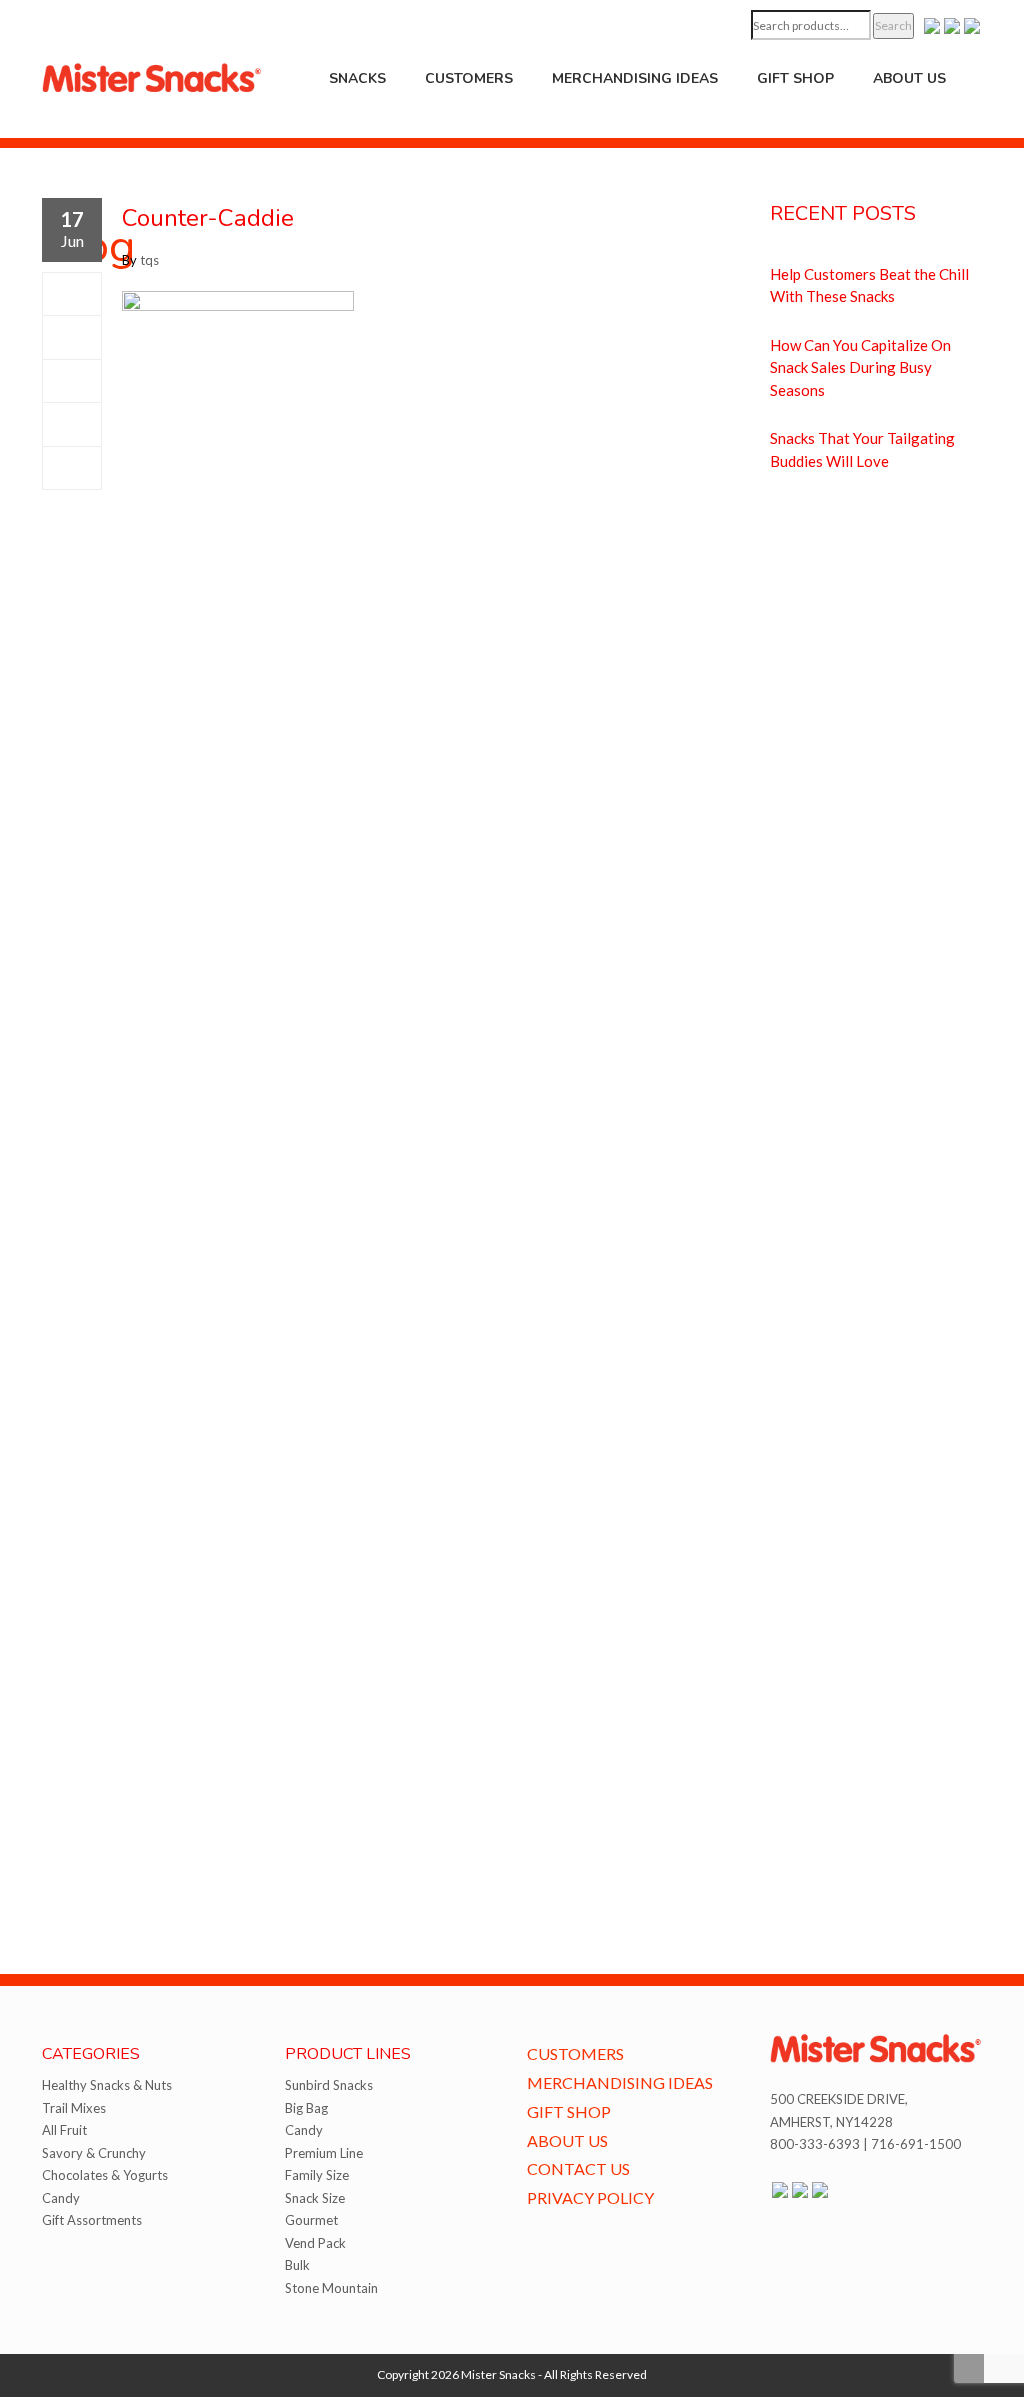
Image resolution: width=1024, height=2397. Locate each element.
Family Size (317, 2175)
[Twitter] (72, 337)
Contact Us (578, 2168)
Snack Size (315, 2198)
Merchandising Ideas (635, 78)
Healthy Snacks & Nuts (107, 2085)
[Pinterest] (72, 424)
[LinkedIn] (72, 468)
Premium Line (324, 2153)
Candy (61, 2198)
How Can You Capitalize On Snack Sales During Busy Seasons (860, 367)
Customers (469, 78)
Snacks (357, 78)
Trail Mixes (74, 2108)
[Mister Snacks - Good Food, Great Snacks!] (152, 76)
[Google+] (72, 381)
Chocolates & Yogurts (105, 2175)
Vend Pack (315, 2243)
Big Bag (306, 2108)
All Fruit (64, 2130)
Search (893, 25)
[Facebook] (72, 294)
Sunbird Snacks (329, 2085)
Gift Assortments (92, 2220)
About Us (909, 78)
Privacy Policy (590, 2197)
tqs (149, 260)
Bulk (297, 2265)
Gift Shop (795, 78)
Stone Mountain (331, 2288)
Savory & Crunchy (94, 2153)
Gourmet (311, 2220)
